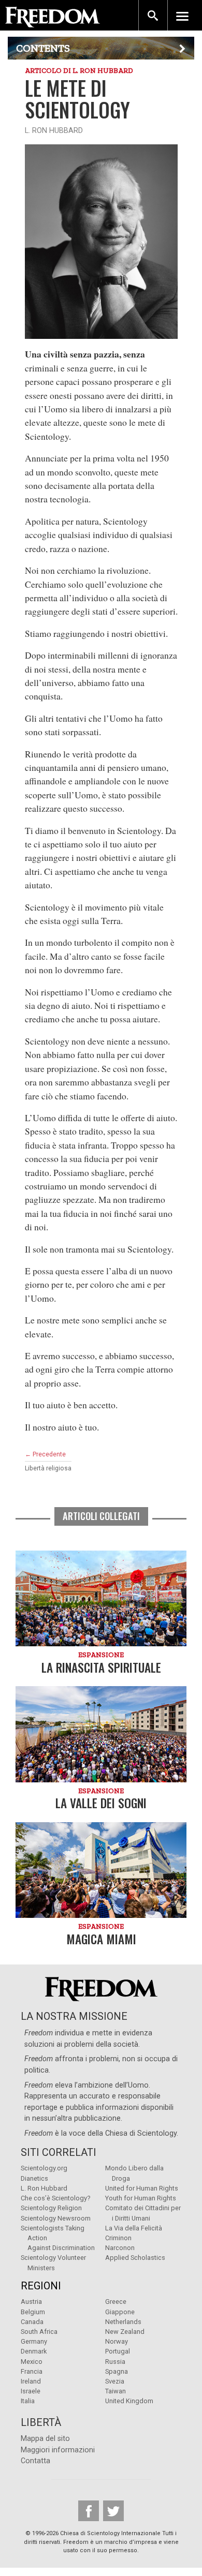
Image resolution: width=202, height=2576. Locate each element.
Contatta (35, 2461)
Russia (115, 2362)
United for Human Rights (142, 2188)
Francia (32, 2371)
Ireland (31, 2381)
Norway (117, 2341)
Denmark (34, 2351)
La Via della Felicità (134, 2228)
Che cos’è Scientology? (55, 2198)
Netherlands (123, 2322)
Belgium (33, 2312)
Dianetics (34, 2178)
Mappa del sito (45, 2439)
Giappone (120, 2312)
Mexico (32, 2362)
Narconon (120, 2248)
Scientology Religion (51, 2208)
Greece (116, 2302)
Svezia (115, 2381)
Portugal (118, 2351)
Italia (28, 2401)
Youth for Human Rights (141, 2198)
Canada (32, 2322)
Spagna (117, 2371)
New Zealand (125, 2332)
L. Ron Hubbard (44, 2188)
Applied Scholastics (135, 2258)
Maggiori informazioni (58, 2450)
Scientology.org (44, 2168)
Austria (31, 2302)
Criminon (118, 2238)
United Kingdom (129, 2401)
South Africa (39, 2332)
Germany (34, 2341)
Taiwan (116, 2391)
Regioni (41, 2286)
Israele (31, 2391)
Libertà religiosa (48, 1468)
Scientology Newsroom (56, 2218)
